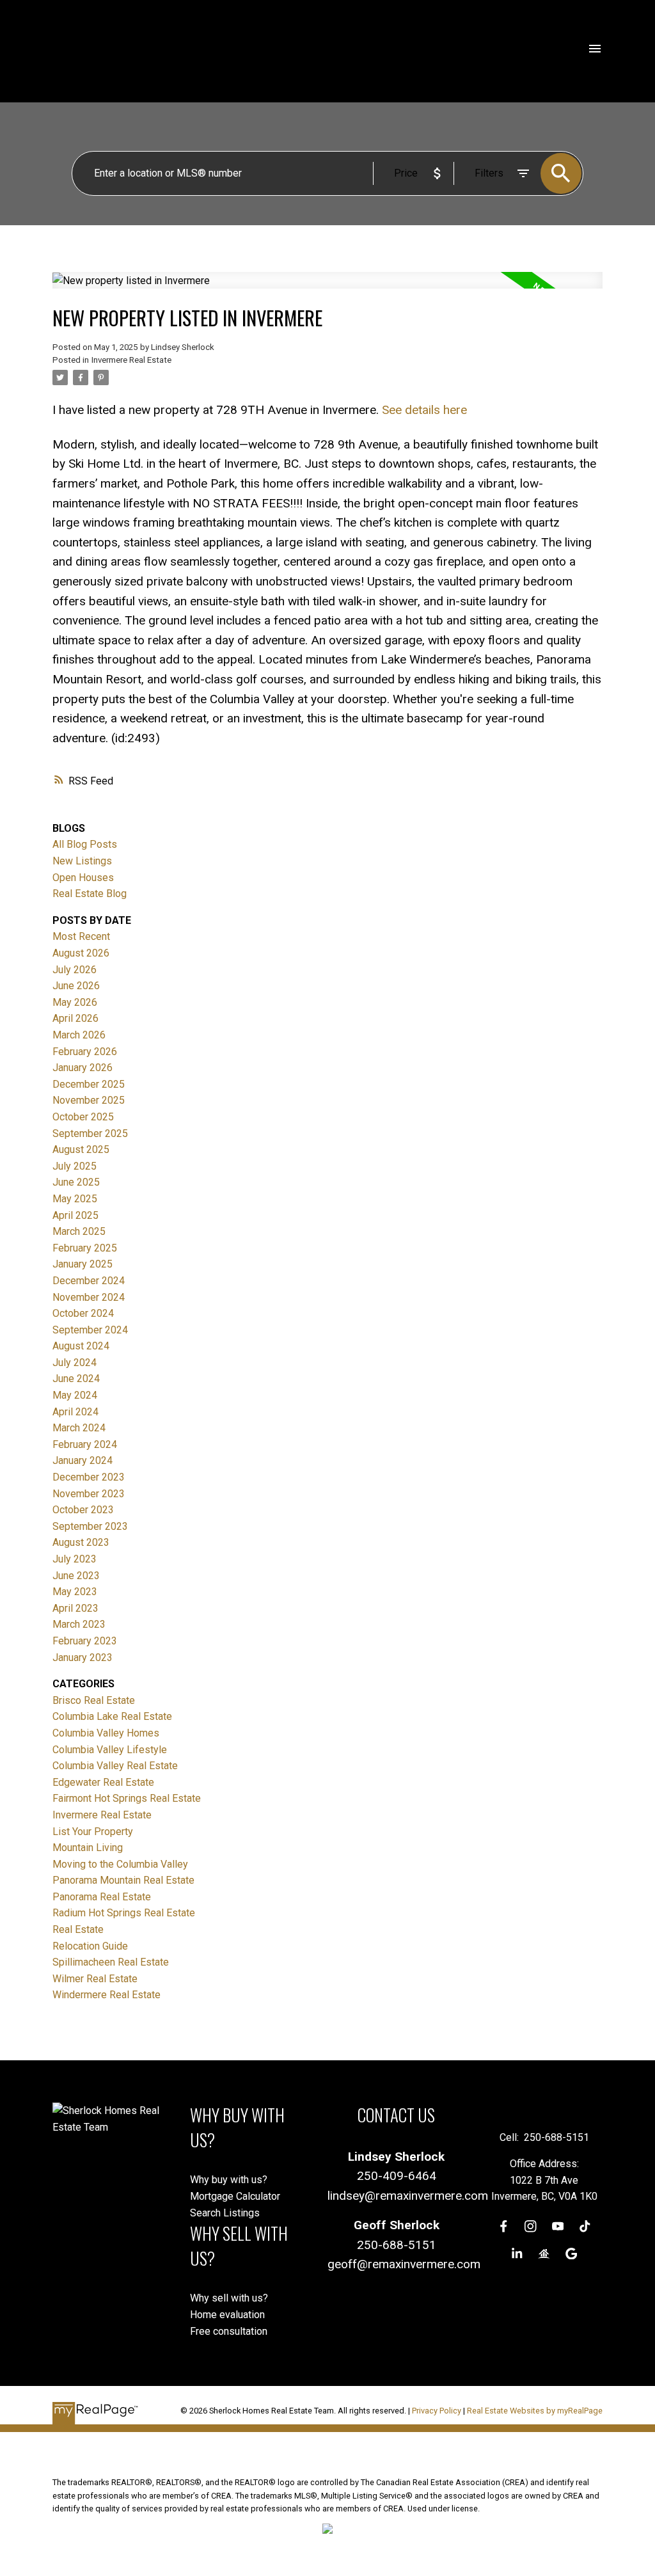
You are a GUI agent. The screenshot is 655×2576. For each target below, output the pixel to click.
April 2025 (75, 1215)
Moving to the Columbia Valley (120, 1864)
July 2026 (75, 970)
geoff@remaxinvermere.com (404, 2264)
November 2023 (89, 1494)
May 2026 (75, 1002)
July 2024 (75, 1363)
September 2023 (90, 1526)
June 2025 (76, 1182)
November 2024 (89, 1297)
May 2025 (75, 1199)
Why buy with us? (229, 2180)
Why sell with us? (229, 2298)
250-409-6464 (397, 2176)
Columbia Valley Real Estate (115, 1766)
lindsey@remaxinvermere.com (408, 2196)
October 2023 (83, 1510)
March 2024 (79, 1428)
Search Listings (225, 2213)
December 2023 (89, 1477)
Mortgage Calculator (235, 2196)
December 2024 (89, 1281)
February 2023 (85, 1641)
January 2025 (83, 1264)
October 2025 (83, 1117)
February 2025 (85, 1248)
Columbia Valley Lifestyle (110, 1750)
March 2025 (79, 1231)
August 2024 (81, 1346)
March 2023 (79, 1624)
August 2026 (81, 953)
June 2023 (76, 1576)
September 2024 (90, 1330)
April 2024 (75, 1412)
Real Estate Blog (90, 894)
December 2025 (89, 1084)
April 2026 (75, 1018)
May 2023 (75, 1592)
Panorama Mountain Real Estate (123, 1880)
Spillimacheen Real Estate (111, 1962)
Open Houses (83, 878)
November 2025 (89, 1100)
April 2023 (75, 1608)
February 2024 (85, 1444)
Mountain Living (88, 1848)
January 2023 (83, 1658)
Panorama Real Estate (102, 1897)
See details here (424, 410)
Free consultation (229, 2331)
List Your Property (93, 1832)
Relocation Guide (90, 1946)
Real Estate (78, 1929)
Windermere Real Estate (107, 1995)
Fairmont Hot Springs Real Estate (127, 1798)
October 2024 (83, 1313)
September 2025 (90, 1133)
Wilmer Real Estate (95, 1979)
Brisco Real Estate (94, 1700)
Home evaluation (227, 2315)
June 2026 (76, 986)
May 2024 (75, 1395)
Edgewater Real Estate (103, 1782)
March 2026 (79, 1035)
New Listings (82, 861)
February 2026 (85, 1052)
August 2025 (81, 1149)
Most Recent (81, 936)
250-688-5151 (397, 2245)
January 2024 (83, 1460)
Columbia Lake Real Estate (112, 1716)
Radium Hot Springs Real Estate (124, 1913)
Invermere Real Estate (131, 360)
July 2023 (75, 1559)
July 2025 (75, 1166)
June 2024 (76, 1379)
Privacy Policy (437, 2411)
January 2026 (83, 1068)
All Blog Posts (85, 844)
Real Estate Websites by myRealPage (535, 2411)
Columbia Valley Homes (106, 1733)
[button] (504, 2226)
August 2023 (81, 1542)
